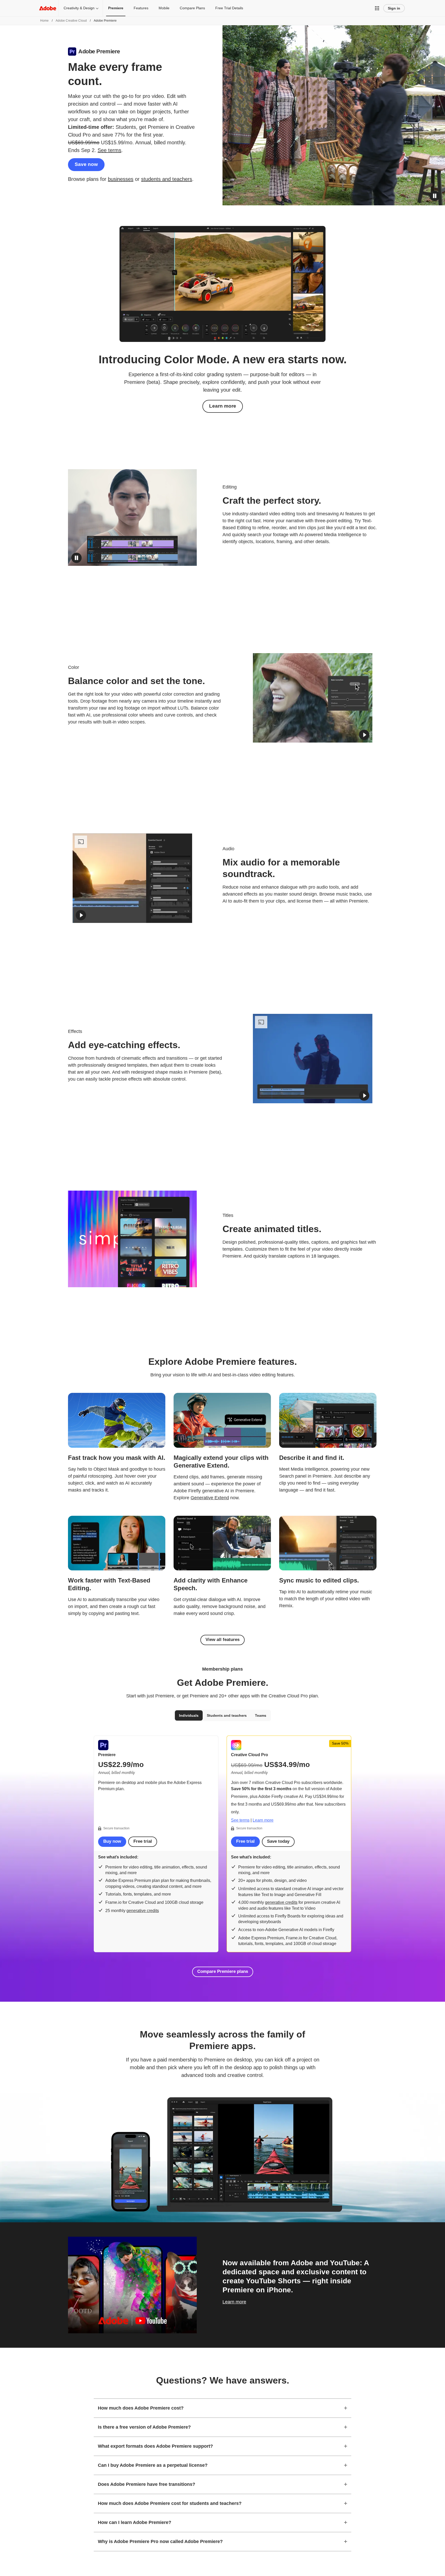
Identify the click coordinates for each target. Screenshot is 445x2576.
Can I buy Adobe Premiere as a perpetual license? (153, 2465)
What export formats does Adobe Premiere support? (155, 2446)
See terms (109, 150)
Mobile (164, 8)
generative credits (143, 1911)
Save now (86, 164)
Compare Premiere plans (223, 1971)
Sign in (394, 8)
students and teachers (167, 179)
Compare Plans (192, 8)
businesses (121, 179)
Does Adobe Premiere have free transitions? (147, 2484)
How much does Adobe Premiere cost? (141, 2408)
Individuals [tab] (189, 1715)
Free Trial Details (229, 8)
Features (141, 8)
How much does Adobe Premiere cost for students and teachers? (170, 2503)
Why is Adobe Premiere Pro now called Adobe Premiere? (160, 2541)
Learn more (223, 406)
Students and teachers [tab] (227, 1715)
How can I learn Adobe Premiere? (135, 2522)
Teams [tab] (261, 1715)
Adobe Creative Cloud (71, 21)
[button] (377, 8)
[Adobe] (48, 8)
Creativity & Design (79, 8)
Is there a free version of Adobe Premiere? (144, 2427)
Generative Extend (210, 1498)
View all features (222, 1640)
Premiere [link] (116, 8)
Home (44, 21)
